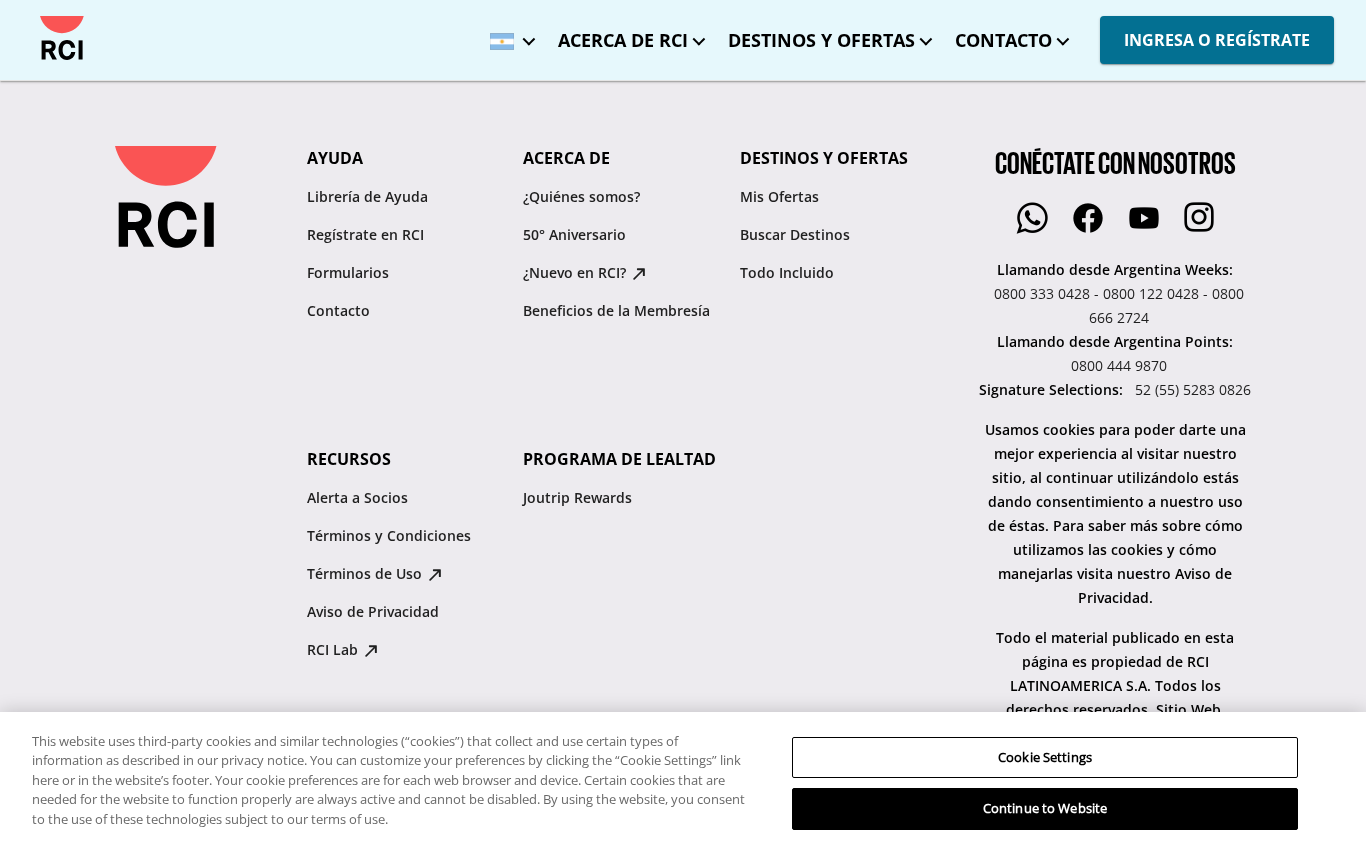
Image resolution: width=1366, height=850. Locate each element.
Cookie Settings (1045, 757)
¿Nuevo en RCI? (576, 272)
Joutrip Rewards (577, 497)
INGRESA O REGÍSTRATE (1217, 40)
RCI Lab (334, 649)
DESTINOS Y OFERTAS (821, 40)
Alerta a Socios (357, 497)
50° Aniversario (574, 234)
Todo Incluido (787, 272)
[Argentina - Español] (508, 34)
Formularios (348, 272)
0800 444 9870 (1119, 365)
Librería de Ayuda (367, 196)
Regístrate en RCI (365, 234)
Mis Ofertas (779, 196)
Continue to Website (1045, 808)
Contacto (338, 310)
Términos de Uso (366, 573)
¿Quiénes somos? (581, 196)
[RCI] (62, 38)
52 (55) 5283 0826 (1193, 389)
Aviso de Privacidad (373, 611)
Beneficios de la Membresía (616, 310)
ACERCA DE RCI (623, 40)
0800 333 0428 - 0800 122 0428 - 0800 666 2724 (1119, 305)
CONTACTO (1003, 40)
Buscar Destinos (795, 234)
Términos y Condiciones (389, 535)
